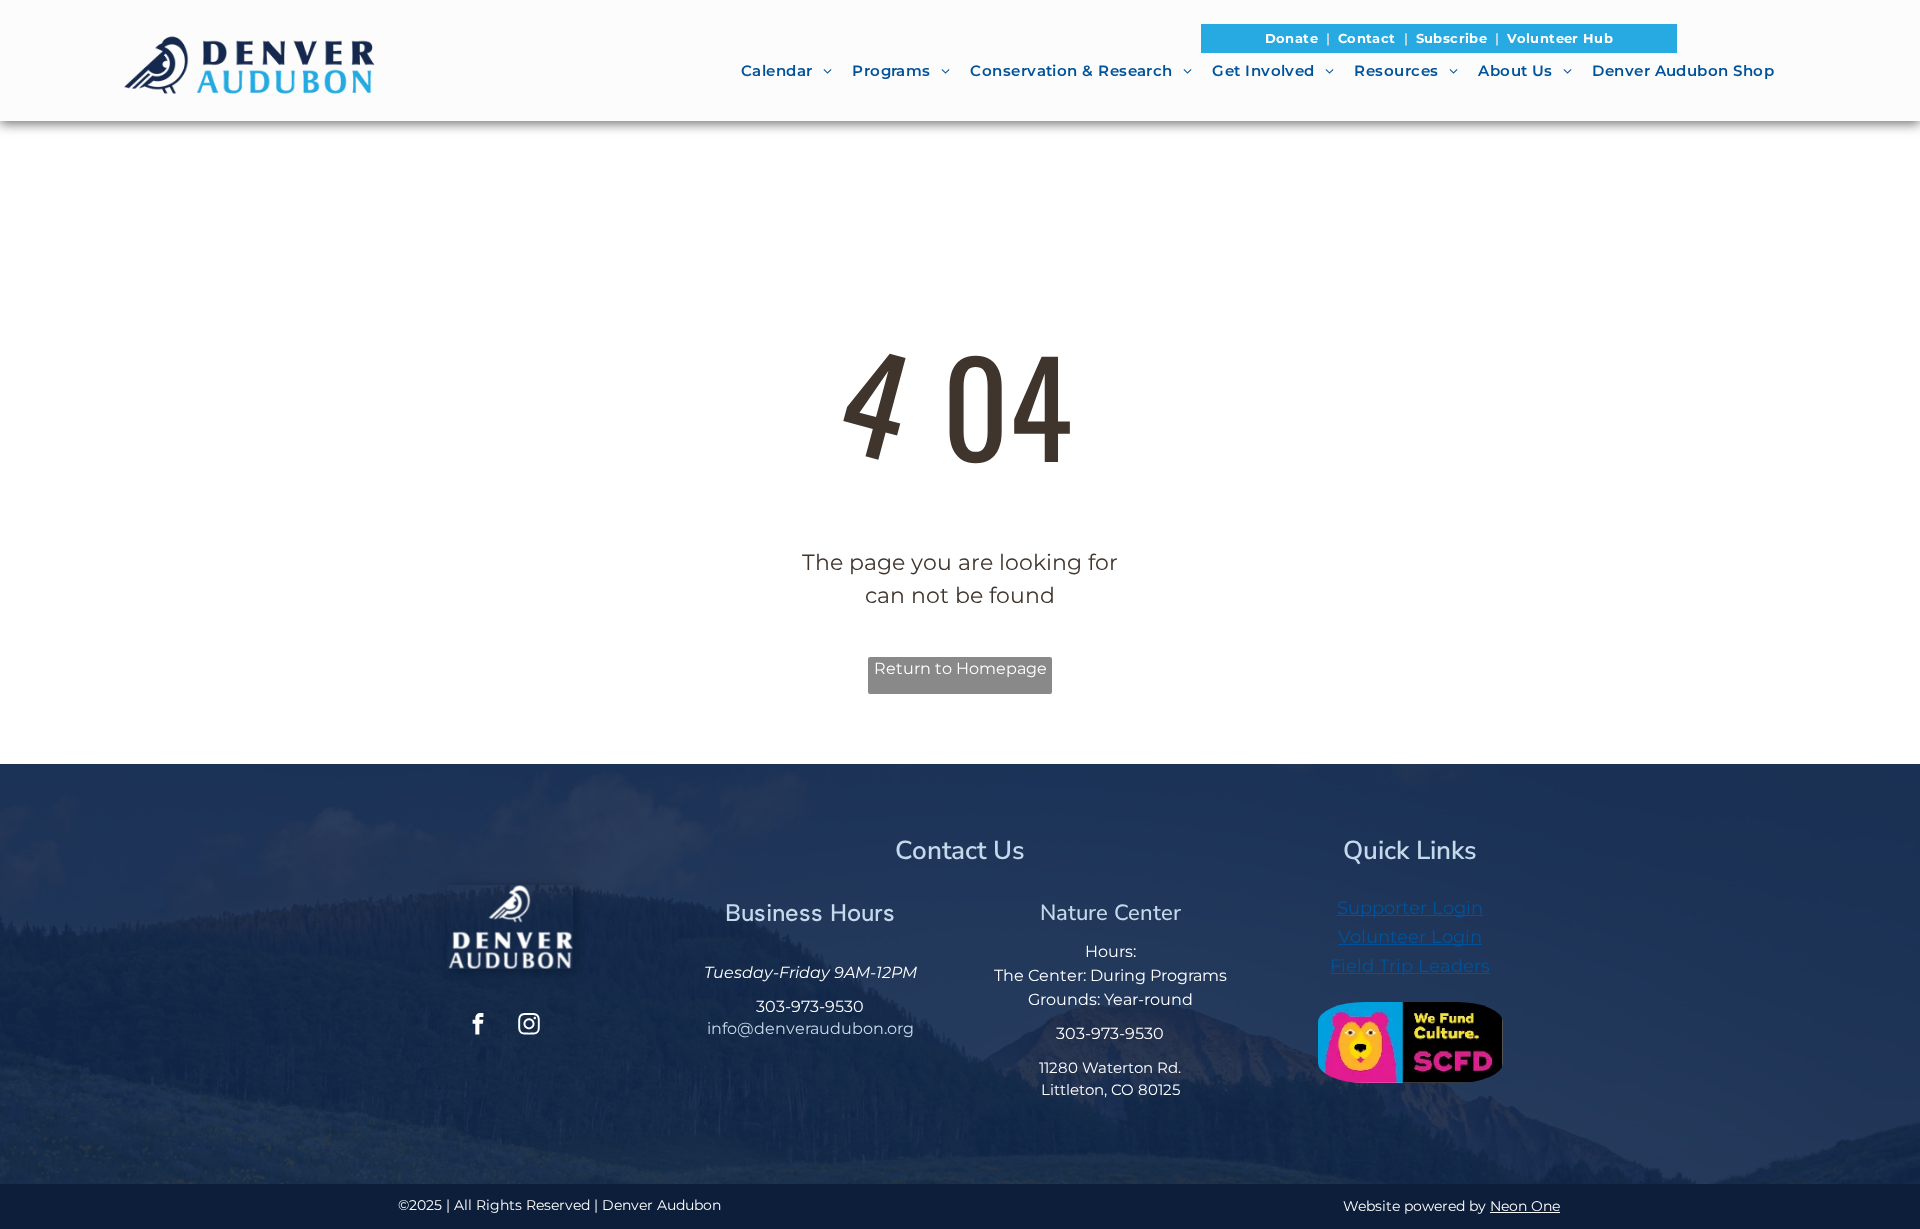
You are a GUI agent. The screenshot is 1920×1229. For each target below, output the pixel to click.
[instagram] (529, 1026)
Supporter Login (1410, 908)
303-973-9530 (810, 1006)
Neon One (1525, 1206)
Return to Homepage (960, 668)
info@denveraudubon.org (810, 1028)
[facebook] (478, 1026)
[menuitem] (1293, 39)
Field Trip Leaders (1410, 966)
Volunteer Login (1410, 937)
